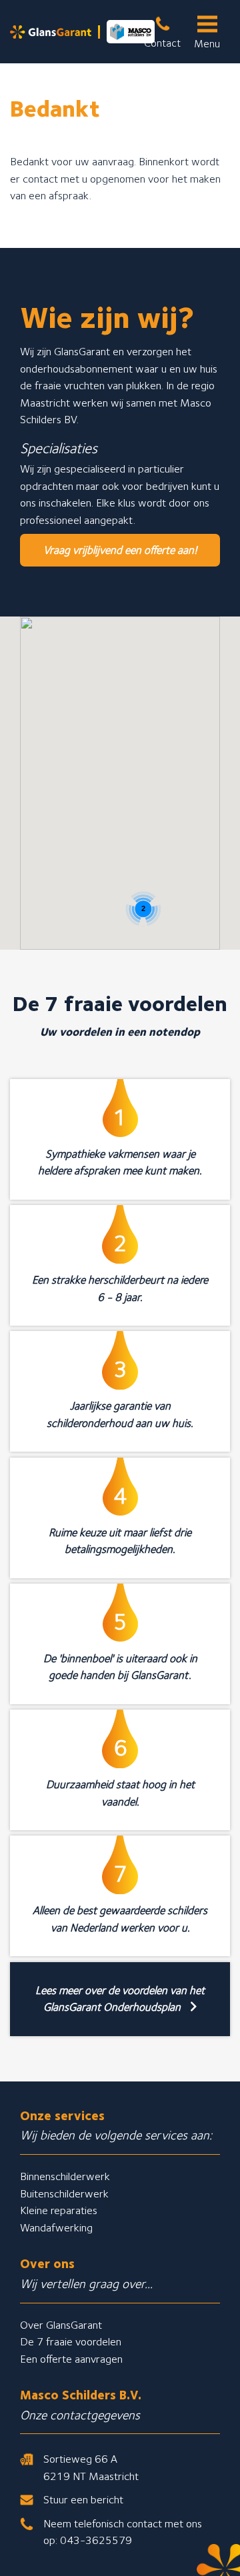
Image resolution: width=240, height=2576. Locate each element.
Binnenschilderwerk (65, 2176)
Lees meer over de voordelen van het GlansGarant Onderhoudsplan (120, 1999)
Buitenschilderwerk (64, 2193)
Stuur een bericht (83, 2499)
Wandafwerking (56, 2227)
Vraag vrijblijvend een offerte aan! (120, 550)
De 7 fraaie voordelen (71, 2341)
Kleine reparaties (59, 2210)
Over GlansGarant (61, 2325)
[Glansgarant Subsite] (82, 32)
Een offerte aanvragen (71, 2359)
